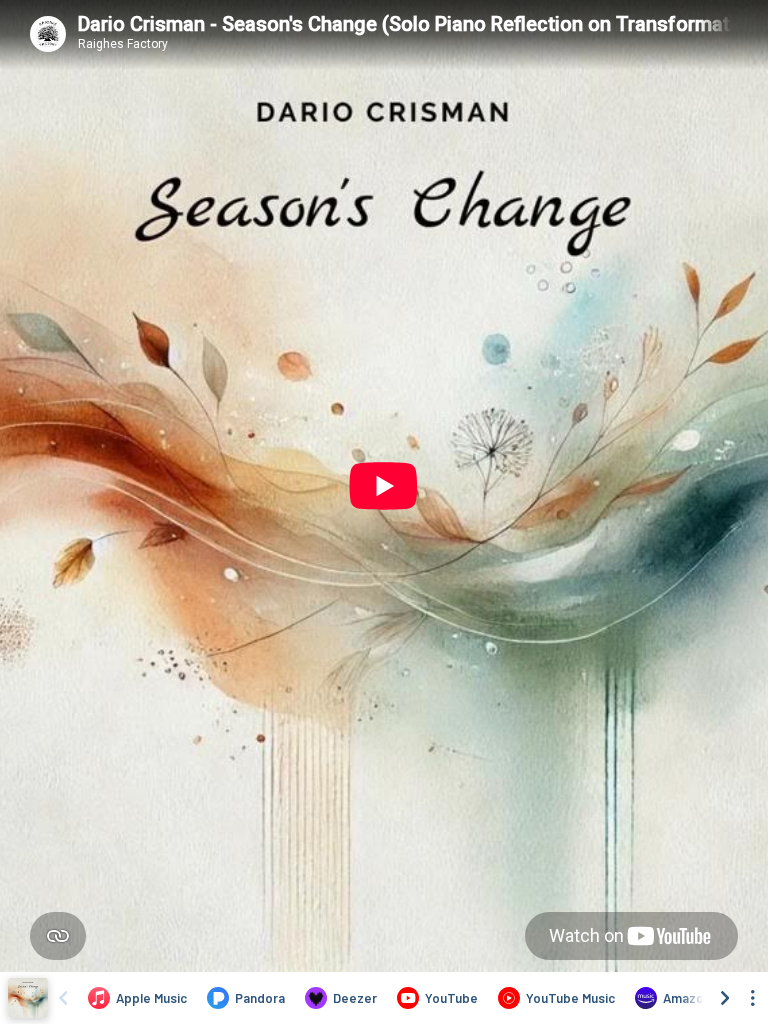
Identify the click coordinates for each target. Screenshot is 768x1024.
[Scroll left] (63, 998)
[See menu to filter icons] (753, 998)
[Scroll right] (725, 998)
